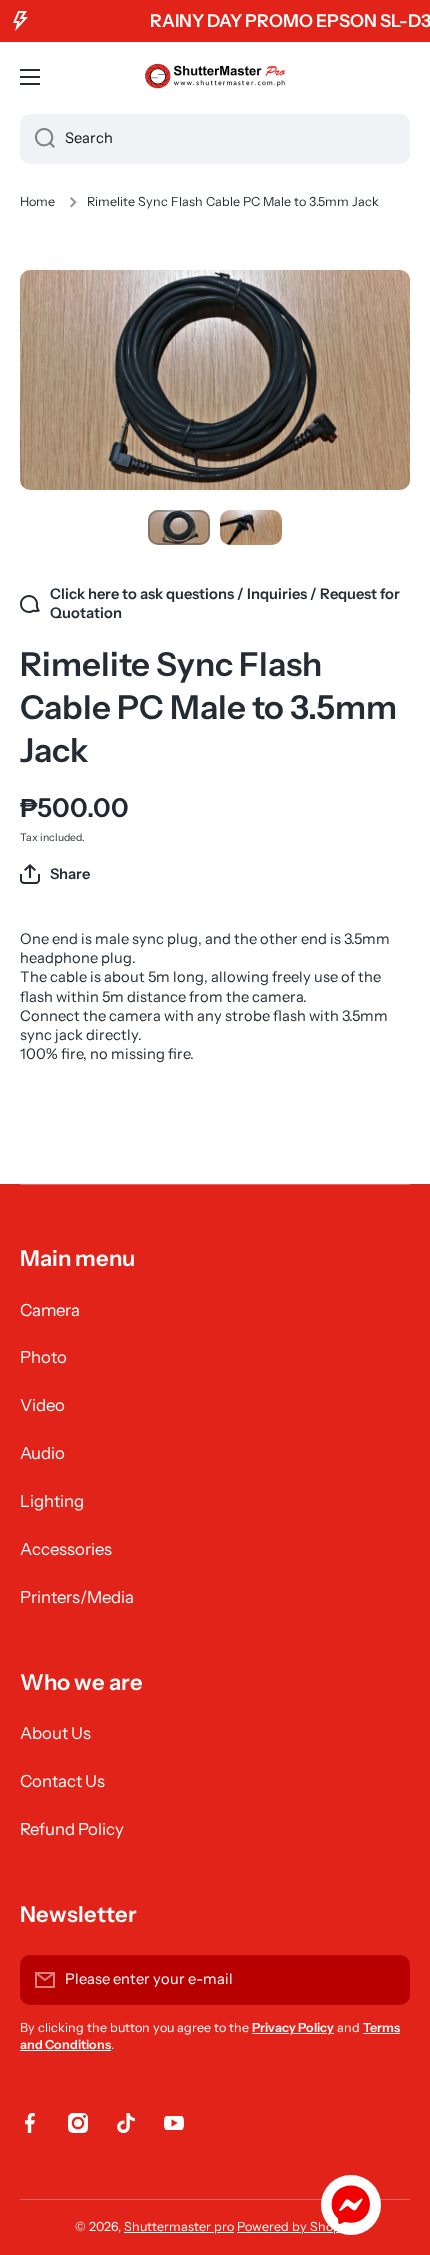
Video (42, 1405)
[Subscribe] (385, 1980)
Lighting (52, 1501)
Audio (42, 1453)
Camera (50, 1310)
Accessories (66, 1549)
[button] (55, 874)
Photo (43, 1357)
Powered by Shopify (296, 2226)
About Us (55, 1733)
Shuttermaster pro (179, 2226)
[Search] (37, 139)
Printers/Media (77, 1597)
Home (37, 201)
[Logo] (215, 77)
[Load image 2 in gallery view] (251, 527)
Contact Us (62, 1781)
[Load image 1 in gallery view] (179, 527)
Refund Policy (72, 1829)
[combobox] (215, 139)
